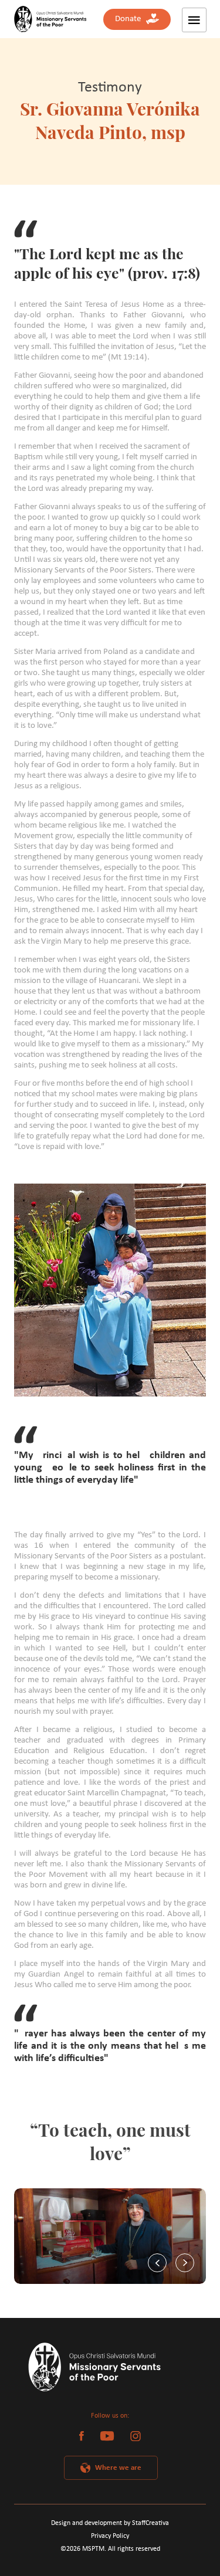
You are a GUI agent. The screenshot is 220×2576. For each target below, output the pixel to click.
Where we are (118, 2468)
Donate (131, 19)
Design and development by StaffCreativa (110, 2523)
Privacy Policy (110, 2536)
